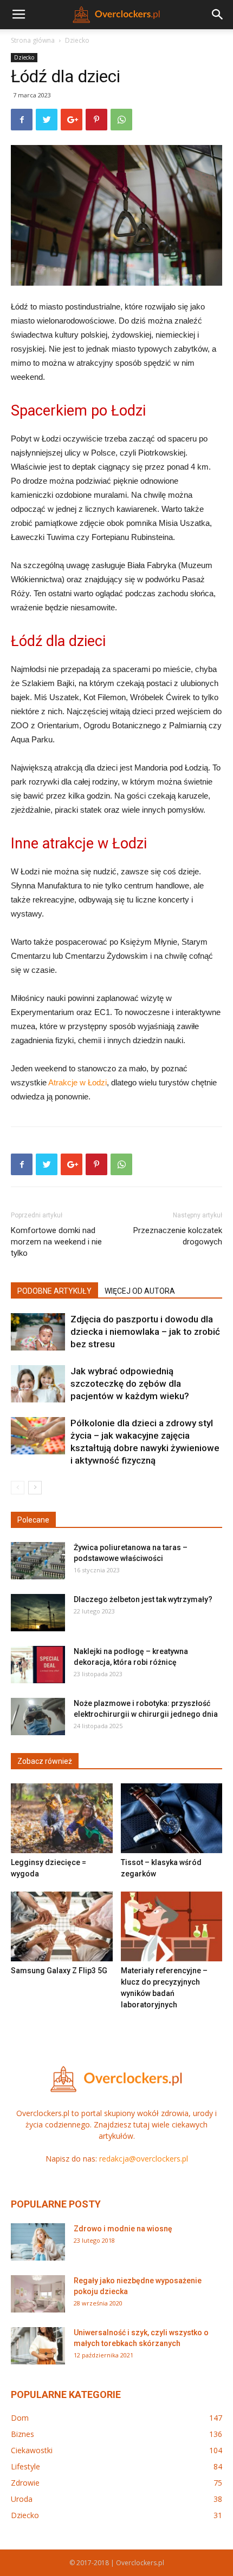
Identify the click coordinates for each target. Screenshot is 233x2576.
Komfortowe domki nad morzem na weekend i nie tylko (56, 1242)
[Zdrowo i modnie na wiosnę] (38, 2242)
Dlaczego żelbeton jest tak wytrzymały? (143, 1599)
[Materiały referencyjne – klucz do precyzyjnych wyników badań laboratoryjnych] (172, 1926)
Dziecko (77, 40)
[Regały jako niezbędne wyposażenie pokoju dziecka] (38, 2294)
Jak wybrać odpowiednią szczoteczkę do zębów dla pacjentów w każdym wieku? (130, 1383)
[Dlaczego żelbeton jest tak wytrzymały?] (38, 1613)
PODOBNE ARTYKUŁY (54, 1291)
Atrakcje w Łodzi (77, 1082)
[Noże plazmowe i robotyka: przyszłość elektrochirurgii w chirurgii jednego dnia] (38, 1717)
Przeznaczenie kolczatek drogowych (178, 1236)
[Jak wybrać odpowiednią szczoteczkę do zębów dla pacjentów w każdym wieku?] (38, 1384)
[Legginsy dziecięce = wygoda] (62, 1818)
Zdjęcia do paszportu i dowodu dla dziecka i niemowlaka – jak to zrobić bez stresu (145, 1332)
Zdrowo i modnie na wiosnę (123, 2229)
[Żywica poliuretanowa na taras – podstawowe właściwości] (38, 1561)
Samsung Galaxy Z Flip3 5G (59, 1971)
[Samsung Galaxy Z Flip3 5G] (62, 1926)
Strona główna (33, 40)
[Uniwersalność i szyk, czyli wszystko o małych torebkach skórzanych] (38, 2346)
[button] (218, 15)
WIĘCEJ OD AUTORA (140, 1291)
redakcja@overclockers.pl (144, 2159)
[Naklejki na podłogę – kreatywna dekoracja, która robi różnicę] (38, 1665)
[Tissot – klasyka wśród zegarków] (172, 1818)
